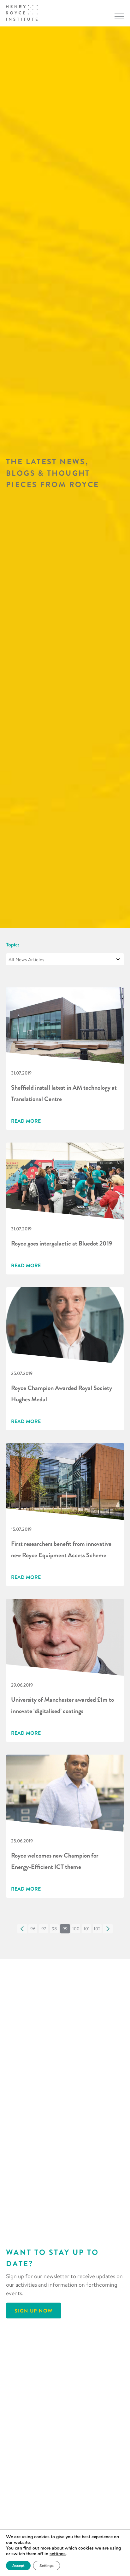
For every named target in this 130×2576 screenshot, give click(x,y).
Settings (47, 2566)
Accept (18, 2566)
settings (58, 2554)
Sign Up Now (34, 2311)
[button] (22, 1929)
